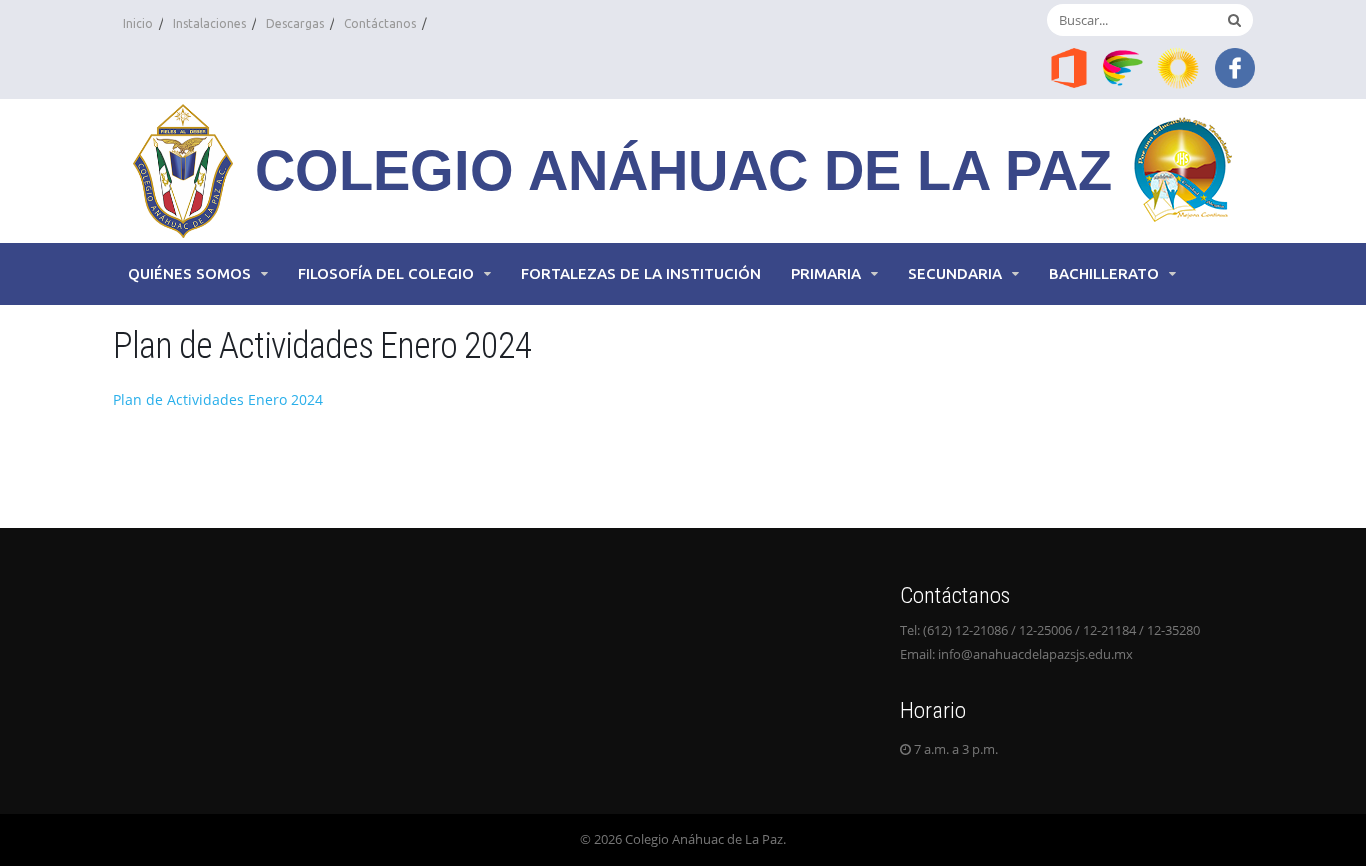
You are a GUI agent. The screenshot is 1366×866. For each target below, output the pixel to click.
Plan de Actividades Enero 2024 (218, 399)
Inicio (138, 23)
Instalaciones (209, 23)
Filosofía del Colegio (386, 273)
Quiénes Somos (189, 273)
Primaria (826, 273)
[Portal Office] (1069, 66)
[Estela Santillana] (1125, 66)
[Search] (1234, 20)
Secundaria (955, 273)
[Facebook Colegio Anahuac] (1235, 66)
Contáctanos (380, 23)
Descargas (295, 23)
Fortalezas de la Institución (641, 273)
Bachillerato (1104, 273)
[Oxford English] (1180, 66)
